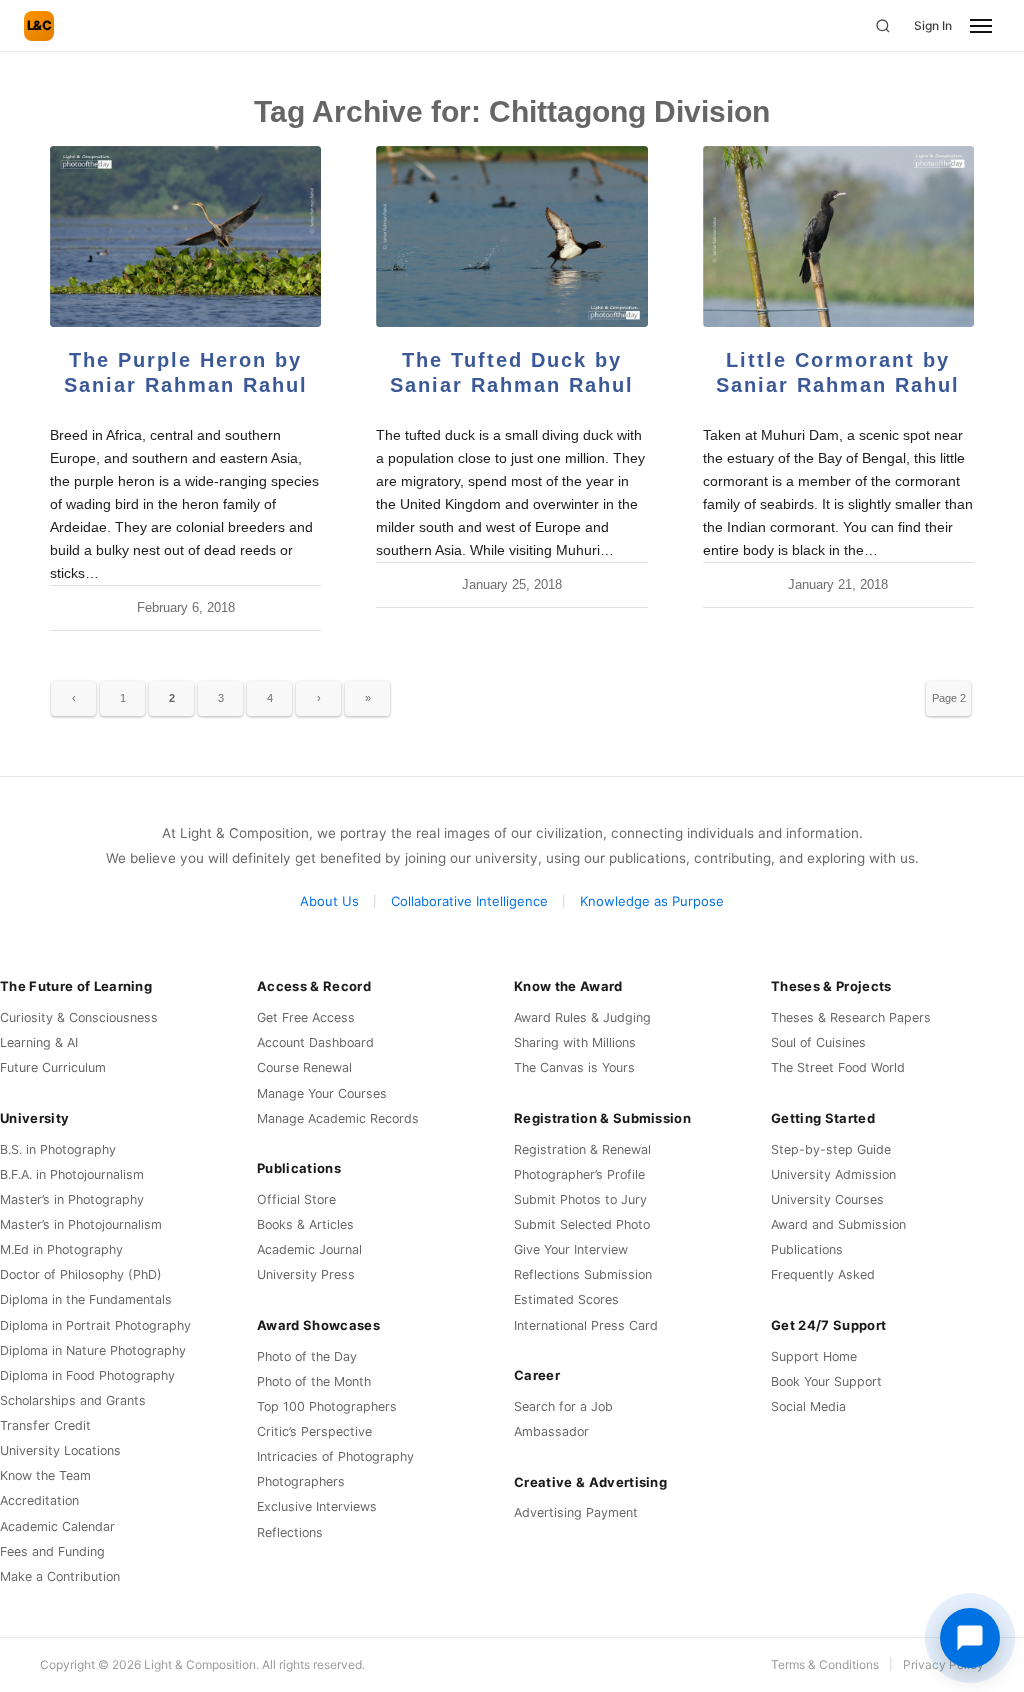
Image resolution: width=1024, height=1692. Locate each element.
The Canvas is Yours (574, 1067)
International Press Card (586, 1325)
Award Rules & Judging (582, 1017)
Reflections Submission (583, 1274)
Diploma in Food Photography (87, 1375)
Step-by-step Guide (831, 1149)
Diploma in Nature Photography (93, 1350)
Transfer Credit (45, 1425)
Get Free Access (306, 1017)
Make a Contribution (60, 1576)
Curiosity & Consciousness (79, 1017)
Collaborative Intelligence (469, 901)
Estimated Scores (566, 1299)
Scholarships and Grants (73, 1400)
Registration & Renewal (582, 1149)
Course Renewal (304, 1067)
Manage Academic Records (338, 1118)
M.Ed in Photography (61, 1249)
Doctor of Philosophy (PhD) (81, 1274)
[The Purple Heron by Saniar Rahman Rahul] (185, 236)
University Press (306, 1274)
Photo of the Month (314, 1381)
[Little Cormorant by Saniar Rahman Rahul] (838, 236)
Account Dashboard (315, 1042)
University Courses (827, 1199)
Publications (807, 1249)
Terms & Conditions (825, 1664)
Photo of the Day (307, 1356)
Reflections (290, 1532)
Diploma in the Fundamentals (86, 1299)
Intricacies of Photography (335, 1456)
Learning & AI (39, 1042)
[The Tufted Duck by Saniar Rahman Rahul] (511, 236)
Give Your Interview (571, 1249)
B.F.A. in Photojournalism (72, 1174)
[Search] (883, 26)
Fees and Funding (52, 1551)
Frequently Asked (823, 1274)
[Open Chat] (970, 1638)
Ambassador (551, 1431)
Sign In (933, 25)
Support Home (814, 1356)
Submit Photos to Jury (580, 1199)
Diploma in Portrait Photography (95, 1325)
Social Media (808, 1406)
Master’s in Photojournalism (81, 1224)
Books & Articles (305, 1224)
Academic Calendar (57, 1526)
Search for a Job (563, 1406)
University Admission (833, 1174)
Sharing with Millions (575, 1042)
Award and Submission (838, 1224)
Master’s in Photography (72, 1199)
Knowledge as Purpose (652, 901)
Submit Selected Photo (582, 1224)
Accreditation (39, 1500)
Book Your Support (826, 1381)
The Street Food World (838, 1067)
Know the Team (45, 1475)
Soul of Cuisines (818, 1042)
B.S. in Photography (58, 1149)
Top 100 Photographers (327, 1406)
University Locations (60, 1450)
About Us (329, 901)
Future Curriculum (53, 1067)
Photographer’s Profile (579, 1174)
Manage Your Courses (322, 1093)
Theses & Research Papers (851, 1017)
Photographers (301, 1481)
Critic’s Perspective (314, 1431)
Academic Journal (309, 1249)
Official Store (296, 1199)
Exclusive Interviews (317, 1506)
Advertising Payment (576, 1512)
